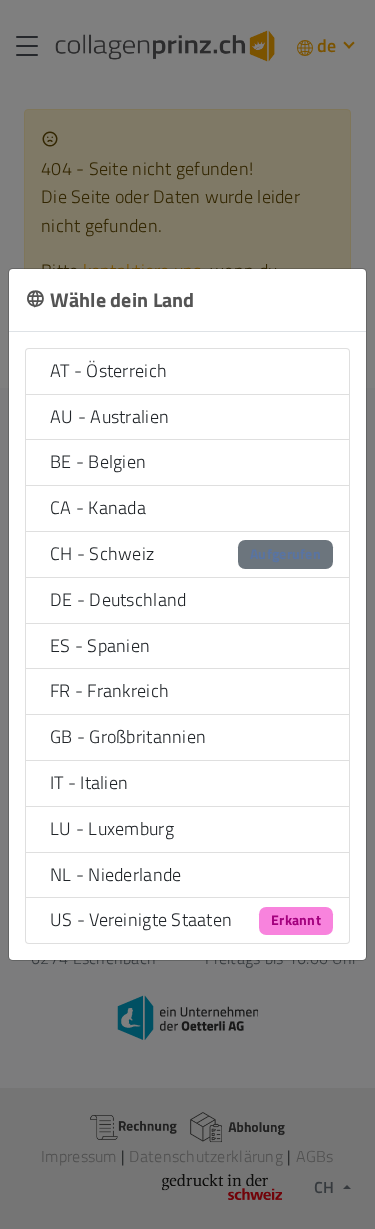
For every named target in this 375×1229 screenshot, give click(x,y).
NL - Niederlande (115, 874)
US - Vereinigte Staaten (185, 919)
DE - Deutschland (118, 599)
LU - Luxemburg (112, 828)
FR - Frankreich (109, 690)
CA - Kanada (98, 507)
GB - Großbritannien (128, 736)
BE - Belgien (98, 461)
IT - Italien (89, 782)
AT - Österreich (108, 370)
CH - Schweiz (185, 553)
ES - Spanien (100, 645)
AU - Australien (109, 416)
